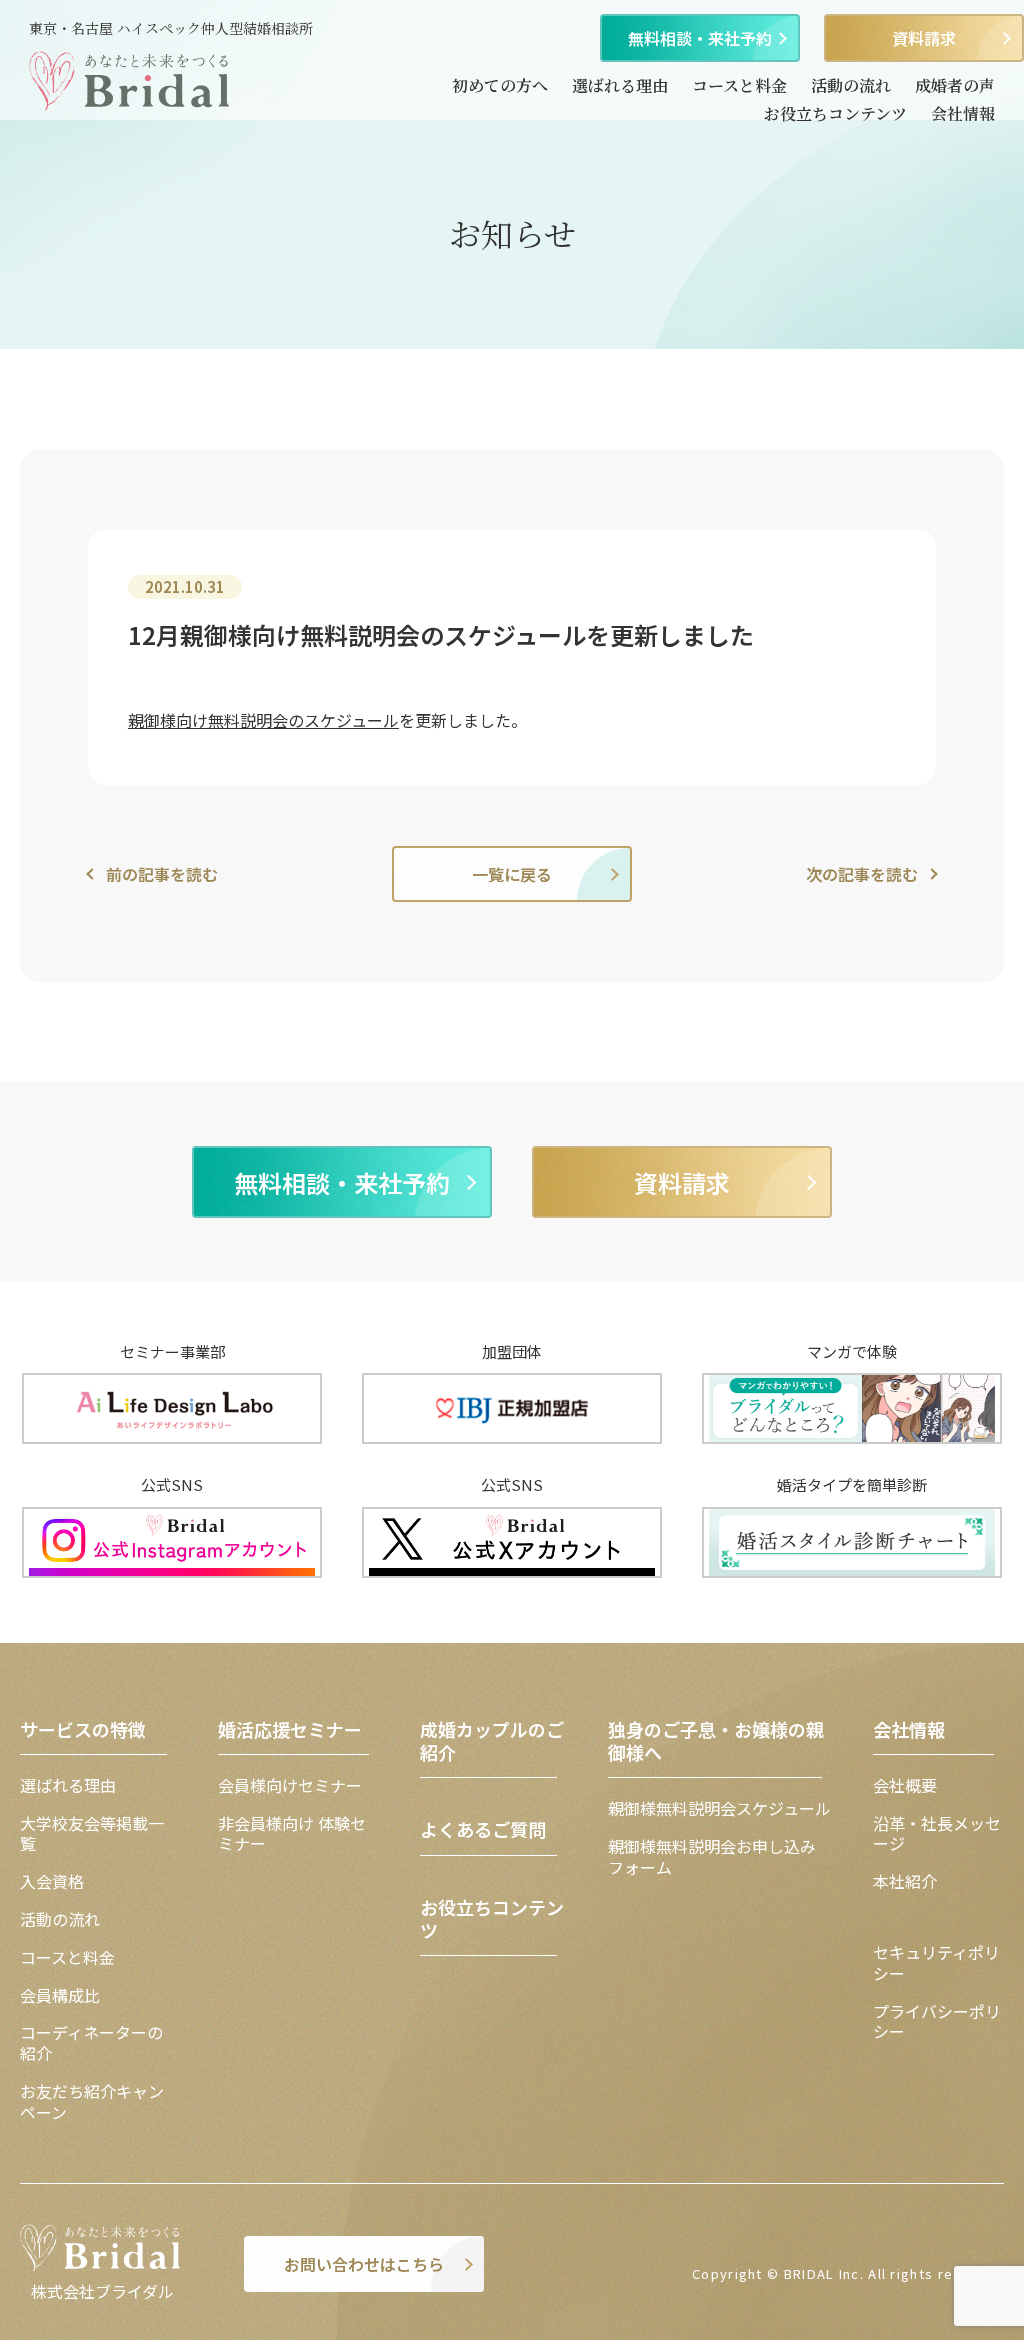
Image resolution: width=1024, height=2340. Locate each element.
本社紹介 (905, 1881)
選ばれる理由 (620, 85)
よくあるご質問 (483, 1829)
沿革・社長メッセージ (937, 1833)
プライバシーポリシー (937, 2021)
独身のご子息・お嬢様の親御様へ (716, 1740)
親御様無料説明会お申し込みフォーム (712, 1856)
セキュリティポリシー (936, 1962)
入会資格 (52, 1881)
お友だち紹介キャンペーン (92, 2101)
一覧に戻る (512, 874)
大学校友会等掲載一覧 (92, 1833)
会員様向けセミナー (290, 1785)
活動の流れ (851, 85)
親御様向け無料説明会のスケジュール (263, 720)
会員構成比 (60, 1995)
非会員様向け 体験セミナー (292, 1833)
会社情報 (963, 113)
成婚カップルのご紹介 (492, 1740)
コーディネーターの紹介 (91, 2042)
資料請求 (924, 38)
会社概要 (905, 1785)
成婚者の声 (955, 85)
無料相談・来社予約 (700, 38)
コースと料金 (739, 85)
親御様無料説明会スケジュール (719, 1808)
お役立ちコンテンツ (835, 113)
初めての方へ (500, 85)
